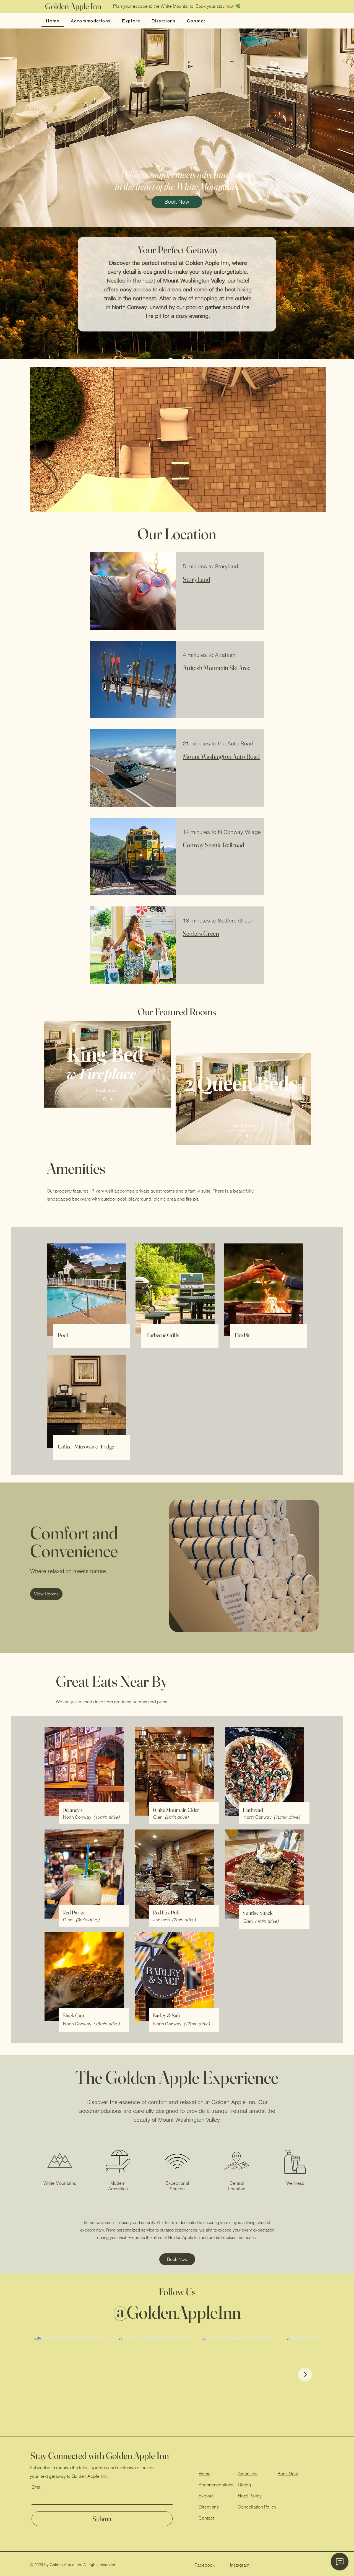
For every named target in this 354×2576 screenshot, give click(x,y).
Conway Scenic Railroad (214, 845)
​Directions (209, 2507)
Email (37, 2487)
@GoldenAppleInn (177, 2312)
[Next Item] (305, 2375)
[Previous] (52, 1064)
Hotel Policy (250, 2496)
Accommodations (216, 2485)
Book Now (288, 2474)
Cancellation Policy (257, 2507)
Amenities (248, 2474)
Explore (206, 2496)
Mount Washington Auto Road (221, 756)
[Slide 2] (105, 1099)
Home (205, 2474)
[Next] (163, 1064)
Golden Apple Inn (73, 6)
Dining (244, 2485)
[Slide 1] (112, 1099)
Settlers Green (201, 933)
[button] (319, 506)
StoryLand (196, 579)
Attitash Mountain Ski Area (217, 668)
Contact (206, 2518)
